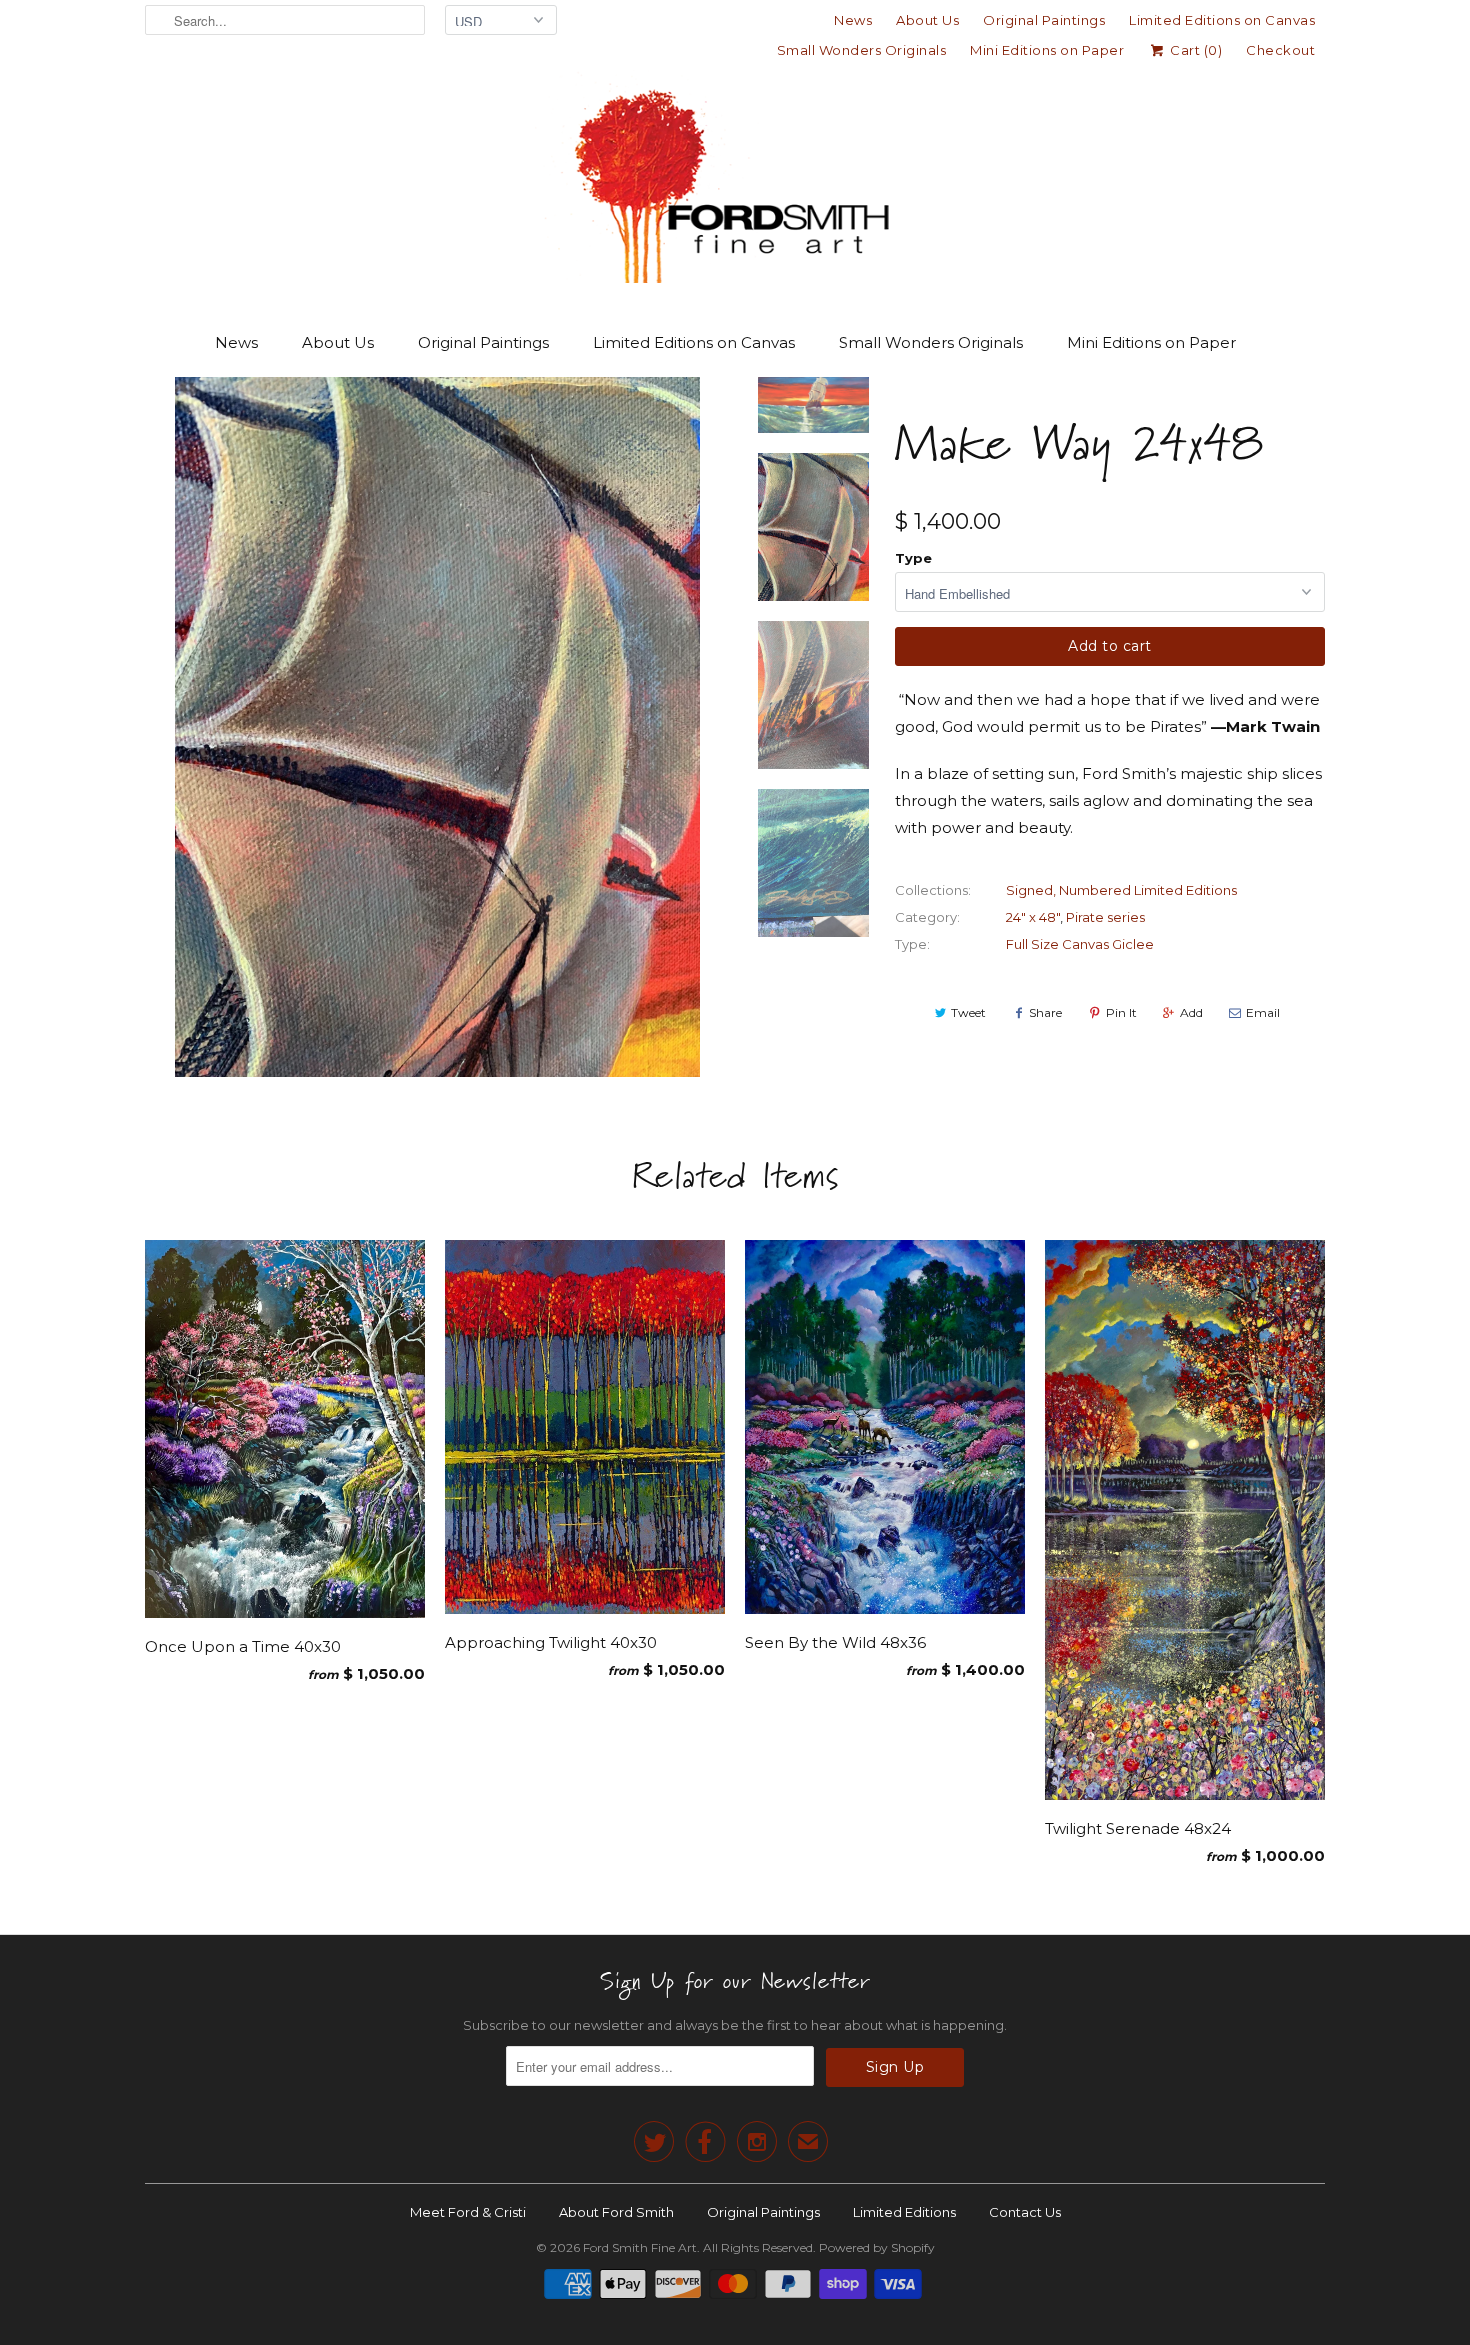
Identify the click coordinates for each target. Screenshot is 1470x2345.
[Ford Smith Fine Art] (735, 182)
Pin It (1121, 1012)
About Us (927, 20)
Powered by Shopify (877, 2247)
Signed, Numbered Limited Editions (1121, 890)
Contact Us (1025, 2212)
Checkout (1280, 50)
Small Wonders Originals (862, 50)
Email (1263, 1012)
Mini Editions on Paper (1047, 50)
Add (1191, 1012)
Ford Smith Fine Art (640, 2247)
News (853, 20)
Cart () (1194, 50)
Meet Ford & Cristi (468, 2212)
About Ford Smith (616, 2212)
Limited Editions (904, 2212)
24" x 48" (1033, 917)
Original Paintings (1044, 20)
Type (913, 558)
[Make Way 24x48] (437, 727)
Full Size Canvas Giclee (1080, 944)
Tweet (968, 1012)
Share (1045, 1012)
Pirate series (1105, 917)
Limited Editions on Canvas (1222, 20)
